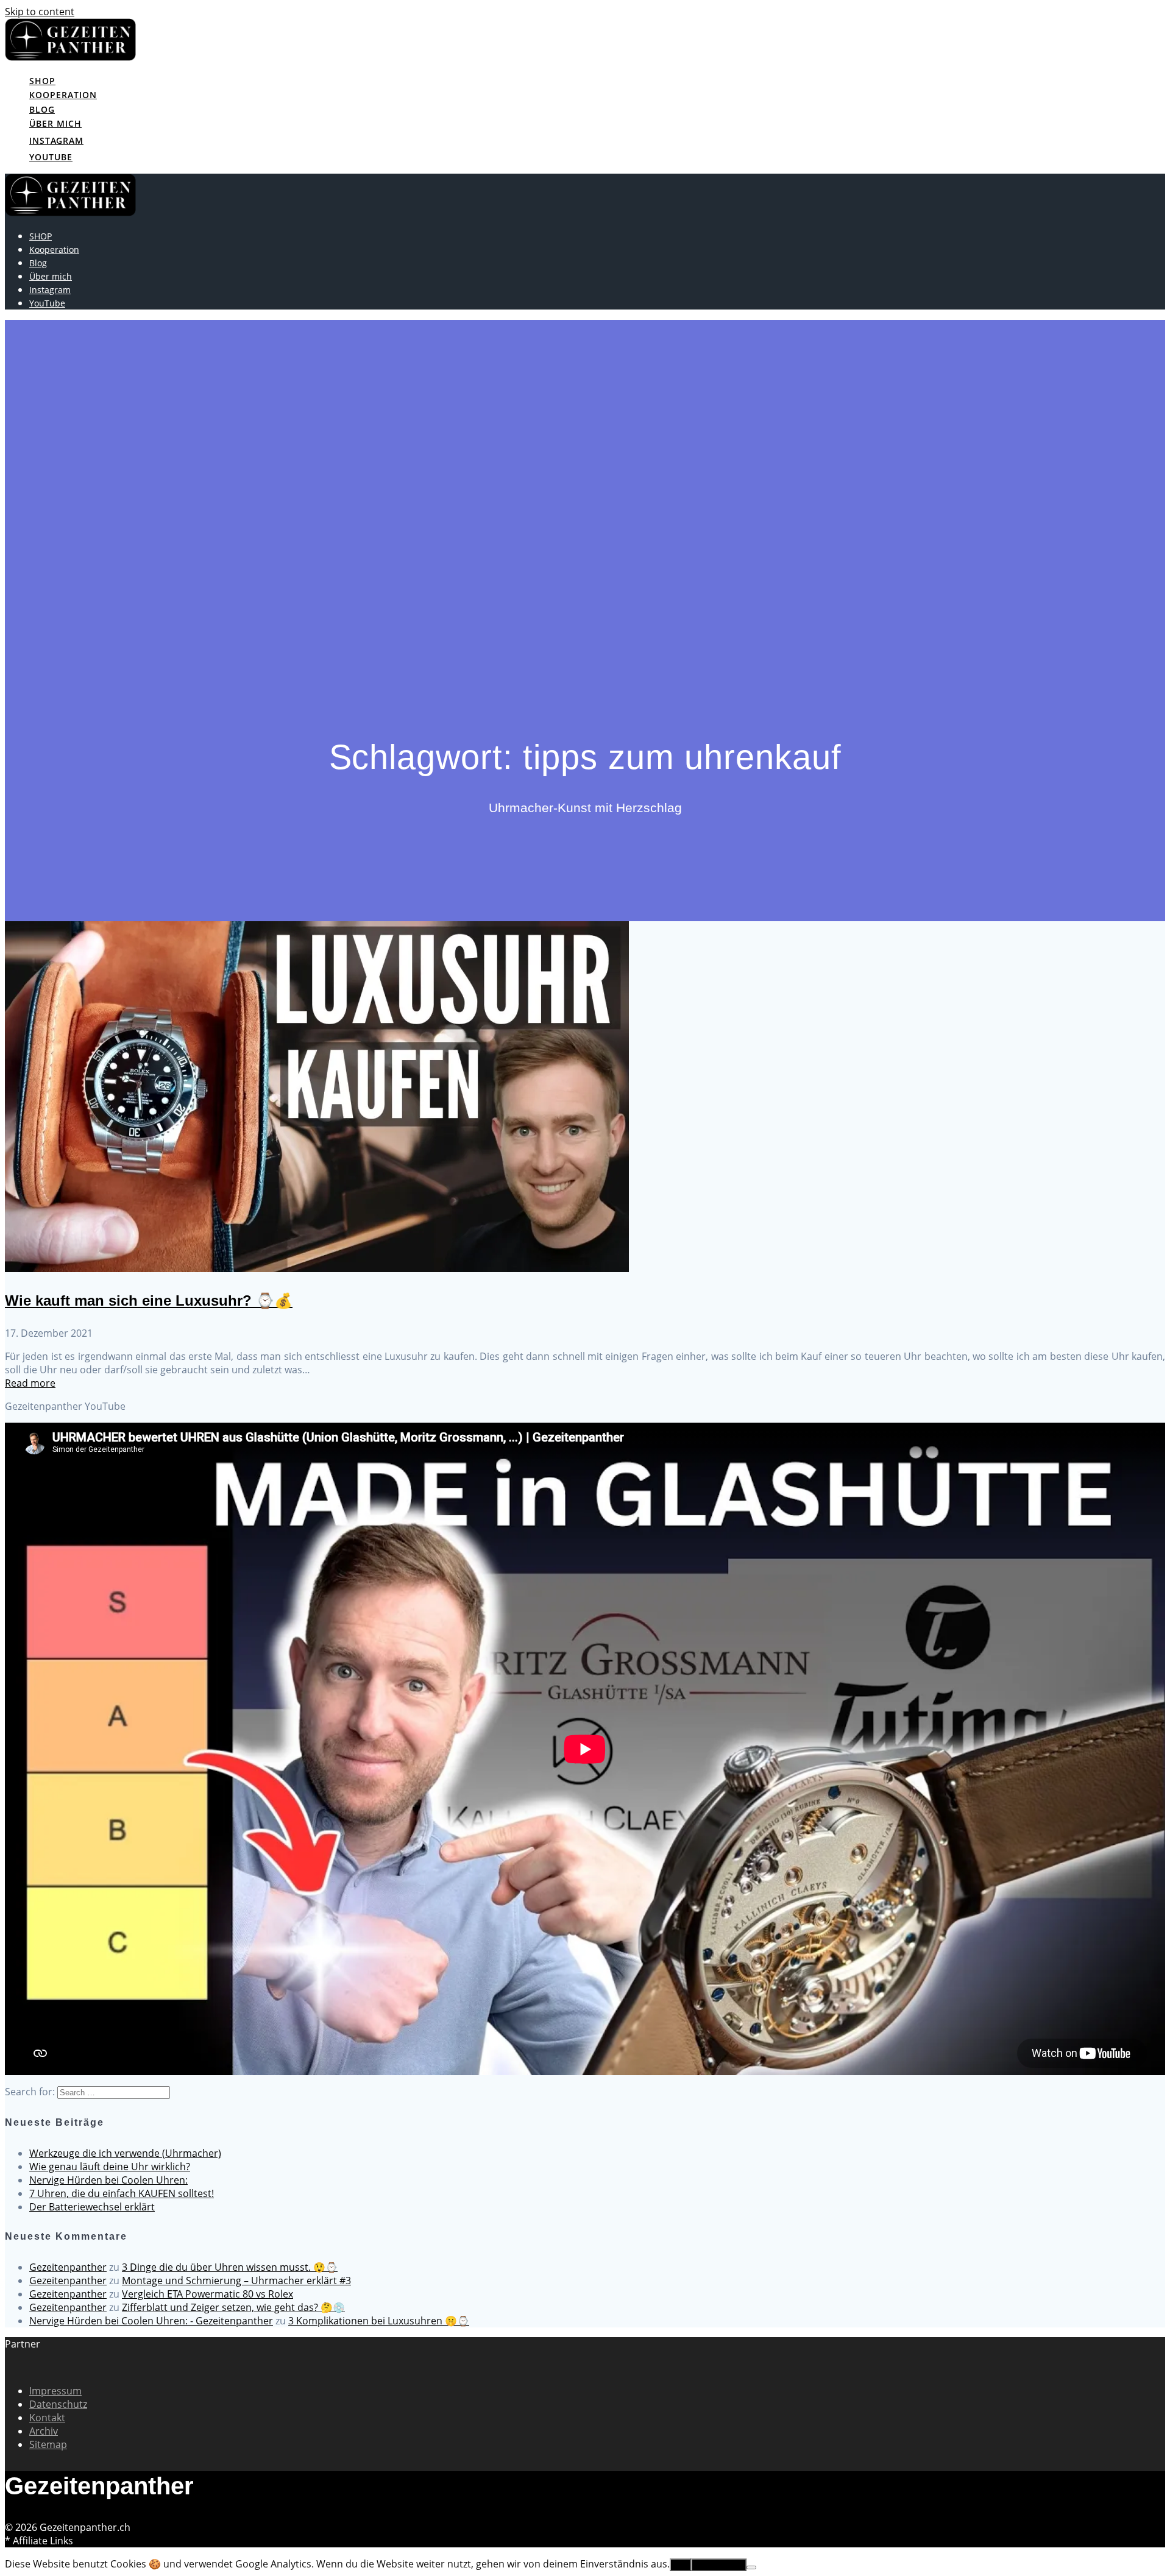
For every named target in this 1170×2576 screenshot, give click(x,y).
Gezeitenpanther (68, 2267)
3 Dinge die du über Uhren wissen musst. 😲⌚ (230, 2267)
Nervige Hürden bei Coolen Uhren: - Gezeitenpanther (151, 2321)
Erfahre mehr (719, 2565)
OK (680, 2565)
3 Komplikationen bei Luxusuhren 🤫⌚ (379, 2321)
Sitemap (48, 2444)
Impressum (55, 2391)
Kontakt (47, 2418)
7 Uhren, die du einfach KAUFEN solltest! (122, 2193)
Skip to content (40, 12)
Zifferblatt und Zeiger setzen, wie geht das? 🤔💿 (233, 2307)
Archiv (44, 2431)
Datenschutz (58, 2404)
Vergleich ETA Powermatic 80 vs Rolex (207, 2294)
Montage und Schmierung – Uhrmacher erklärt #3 (236, 2281)
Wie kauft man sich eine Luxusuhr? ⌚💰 (149, 1300)
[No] (751, 2567)
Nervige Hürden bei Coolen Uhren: (108, 2180)
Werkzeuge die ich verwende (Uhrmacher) (125, 2153)
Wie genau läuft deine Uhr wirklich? (110, 2167)
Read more (30, 1383)
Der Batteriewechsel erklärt (92, 2207)
